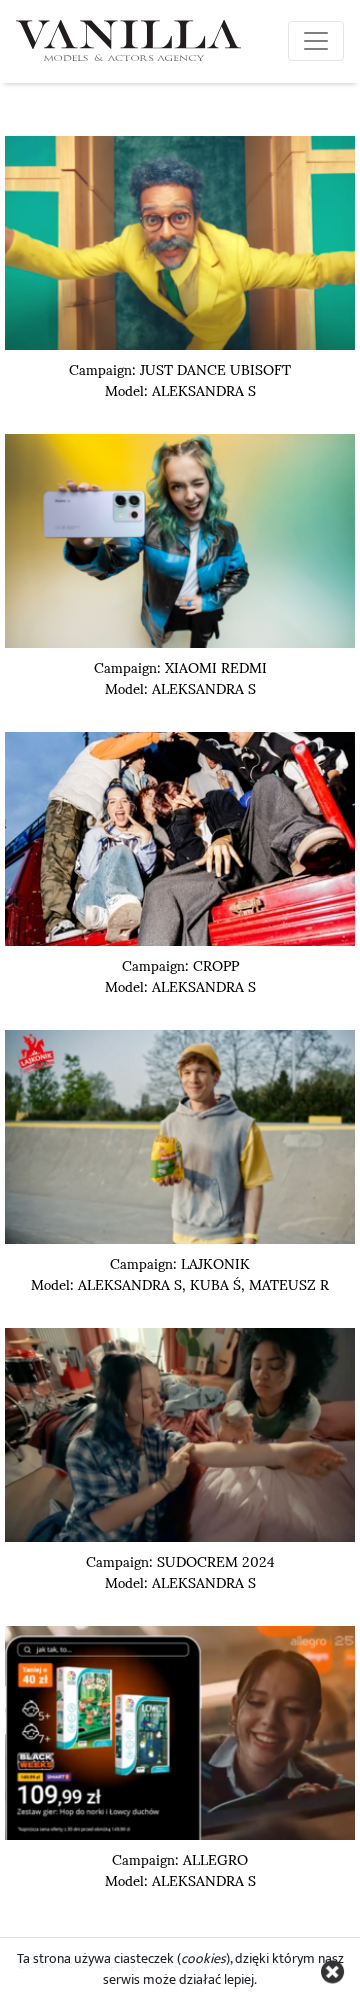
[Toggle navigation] (316, 41)
